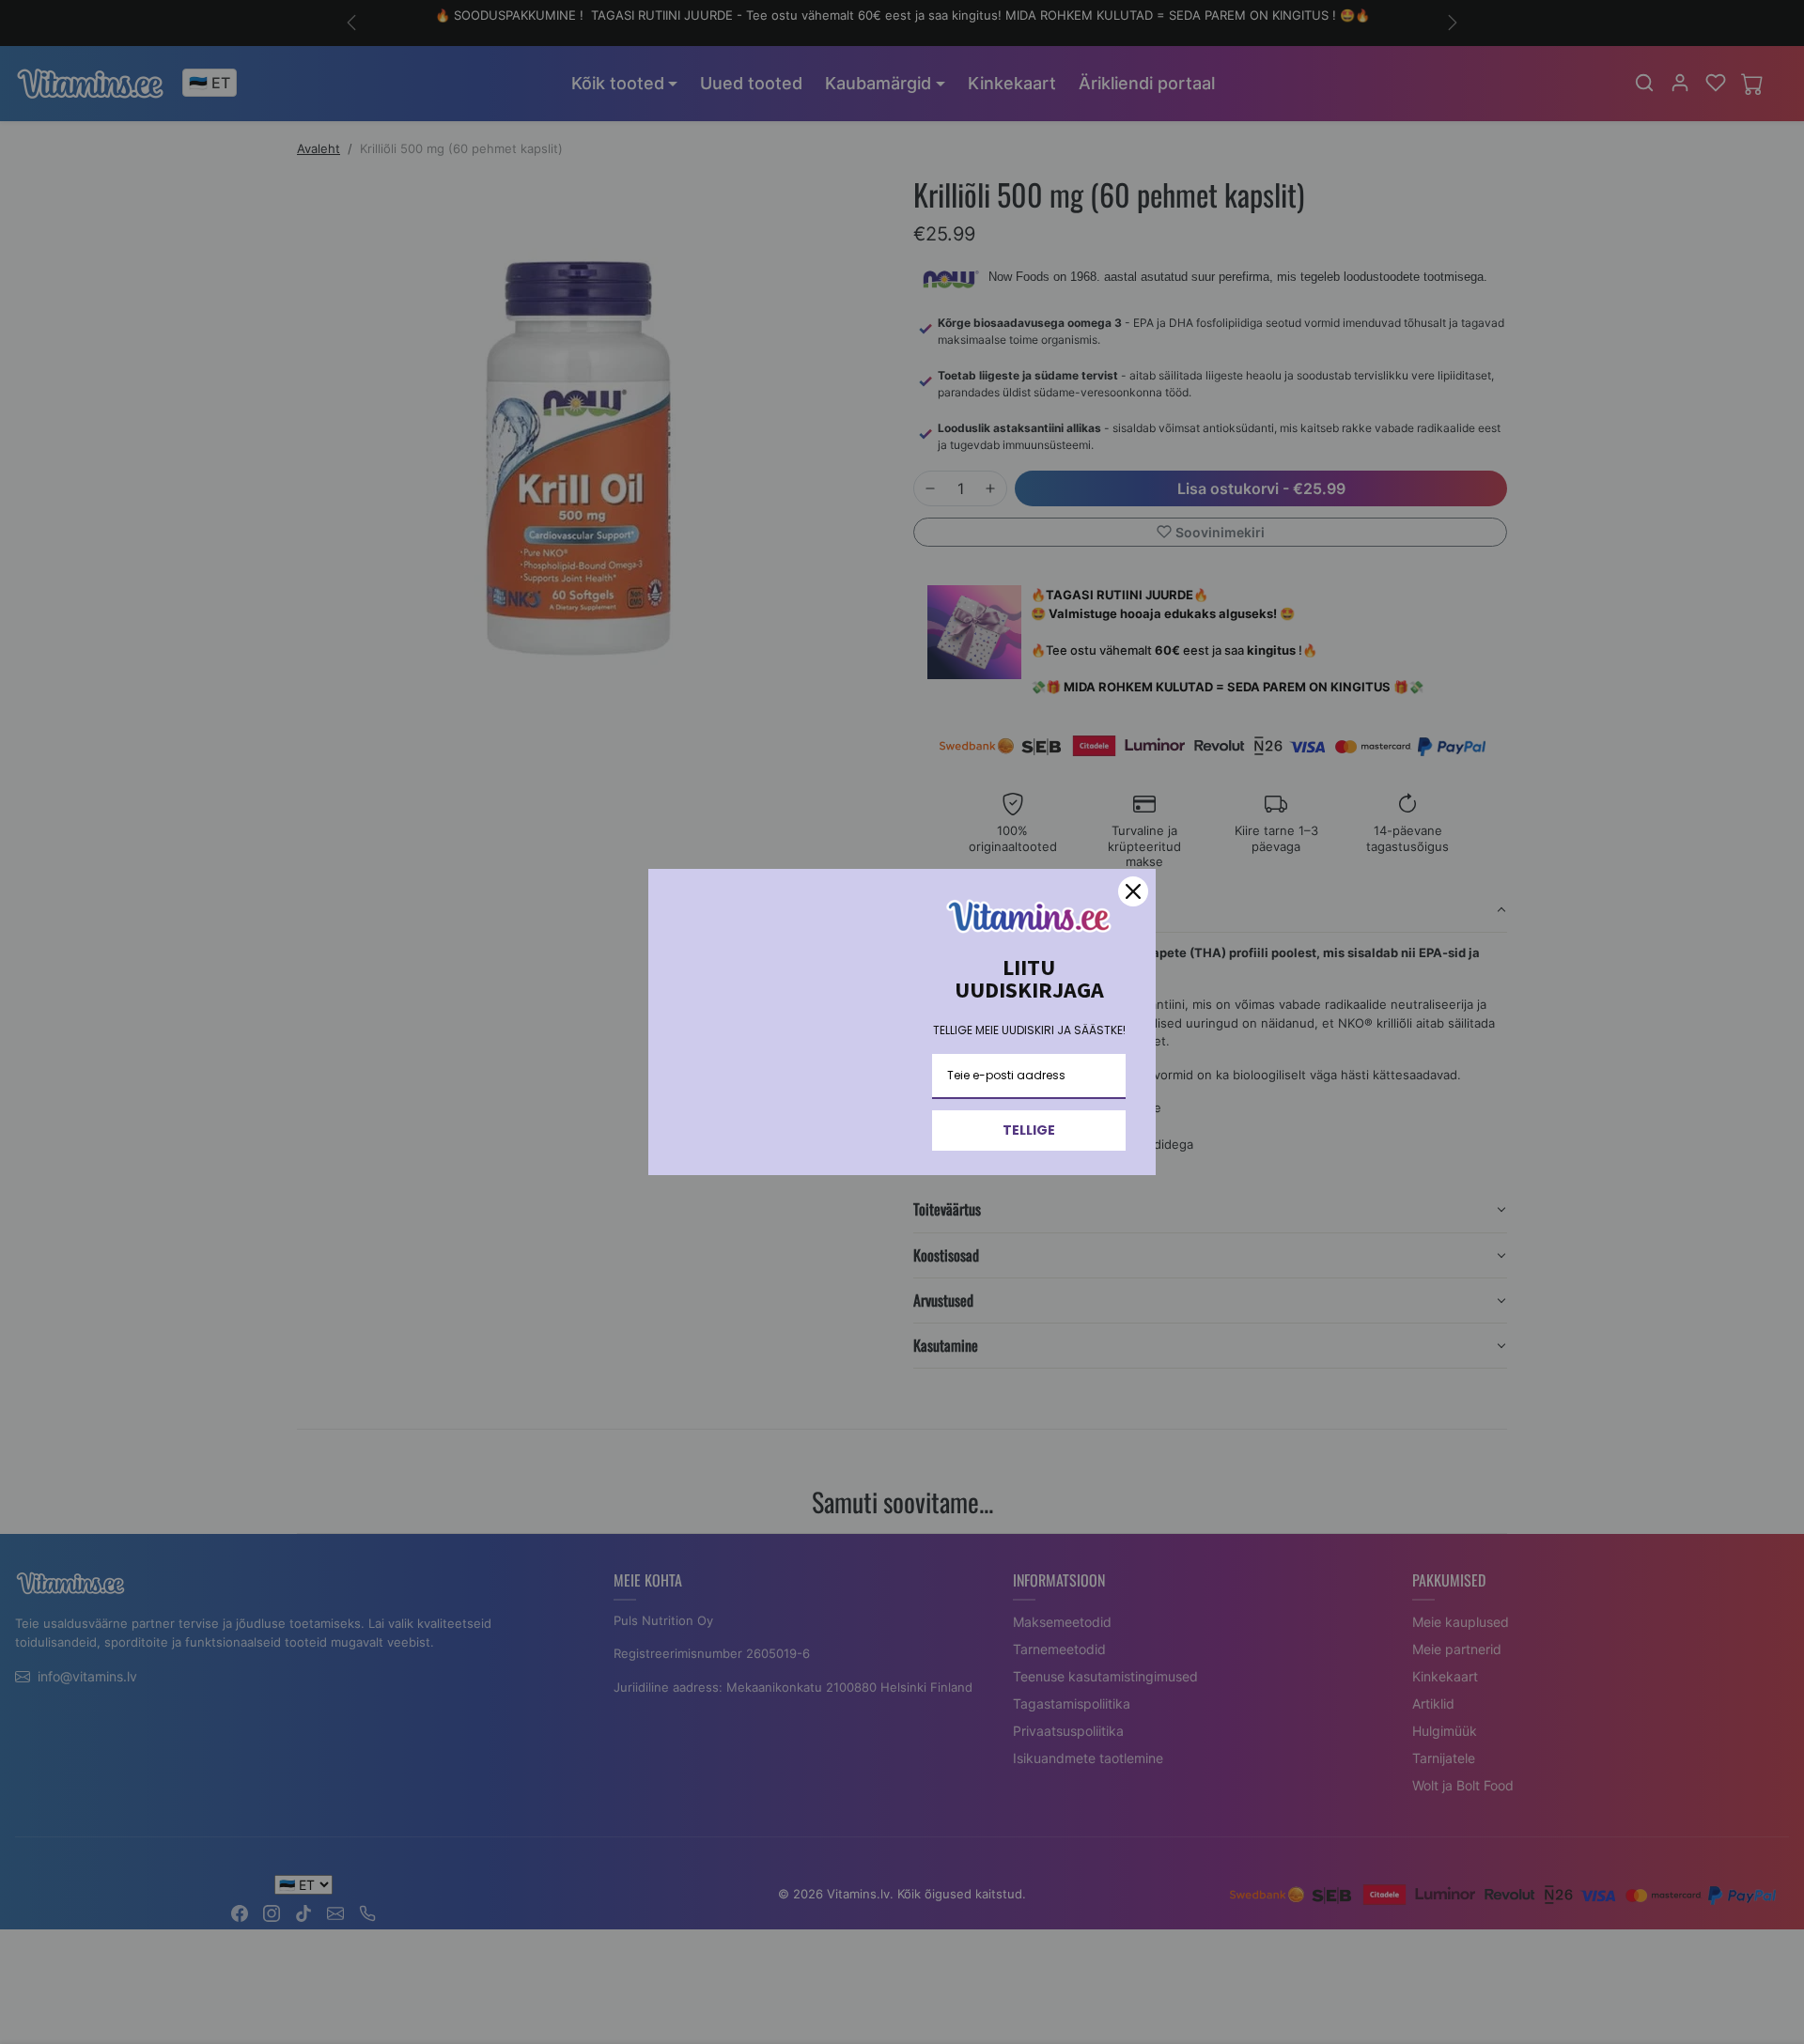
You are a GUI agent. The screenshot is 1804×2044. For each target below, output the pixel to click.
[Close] (1133, 891)
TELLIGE (1029, 1130)
